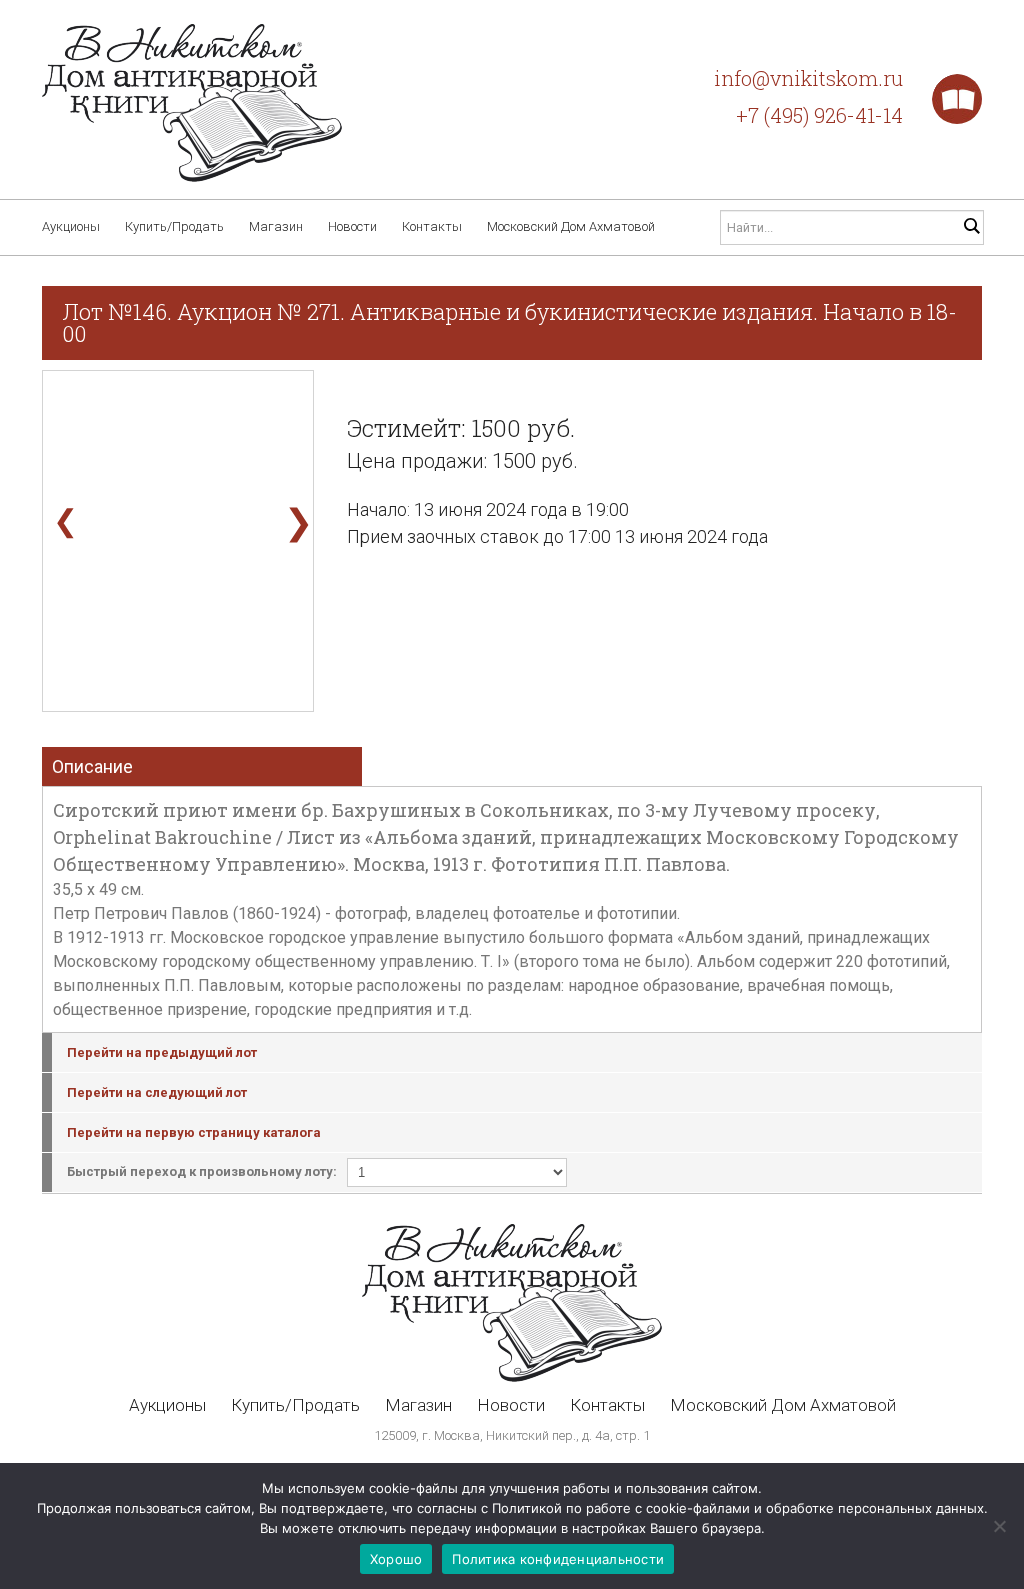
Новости (352, 226)
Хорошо (396, 1559)
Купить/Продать (174, 226)
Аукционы (71, 226)
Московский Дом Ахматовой (571, 226)
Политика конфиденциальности (558, 1559)
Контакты (432, 226)
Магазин (276, 226)
